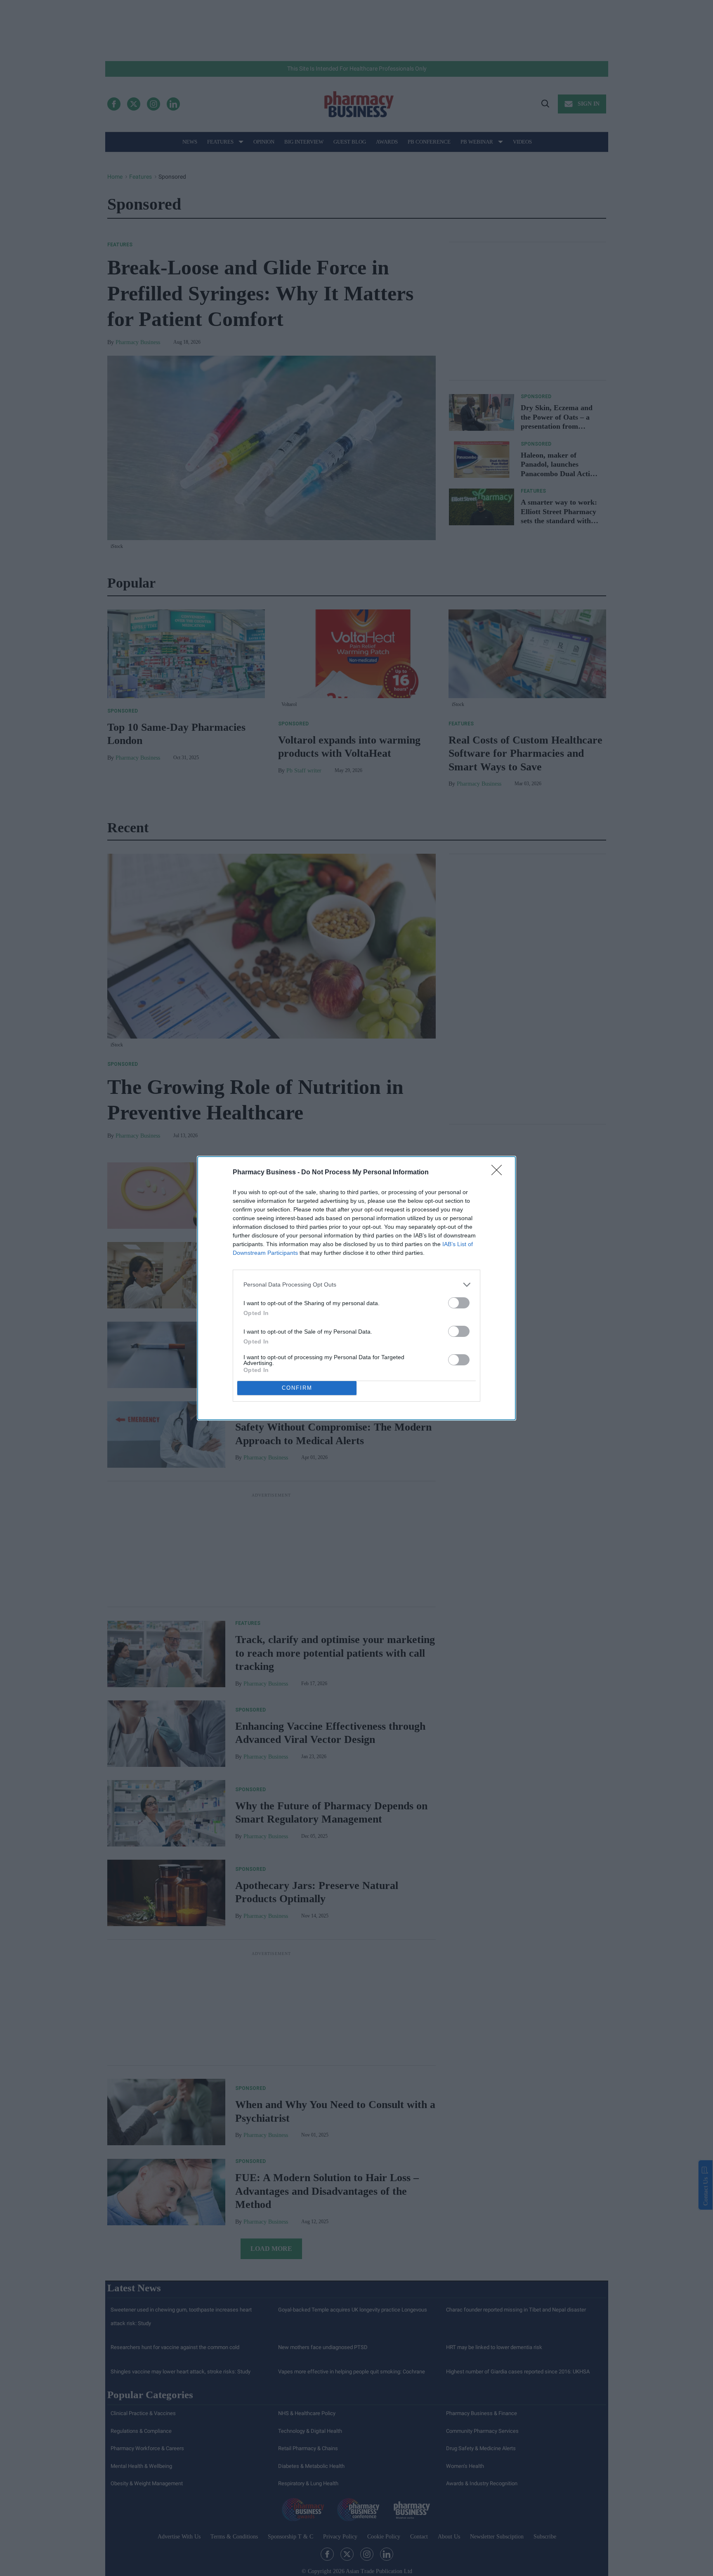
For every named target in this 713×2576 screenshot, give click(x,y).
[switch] (459, 1303)
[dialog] (356, 1288)
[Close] (499, 1173)
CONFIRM (297, 1388)
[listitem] (356, 1285)
